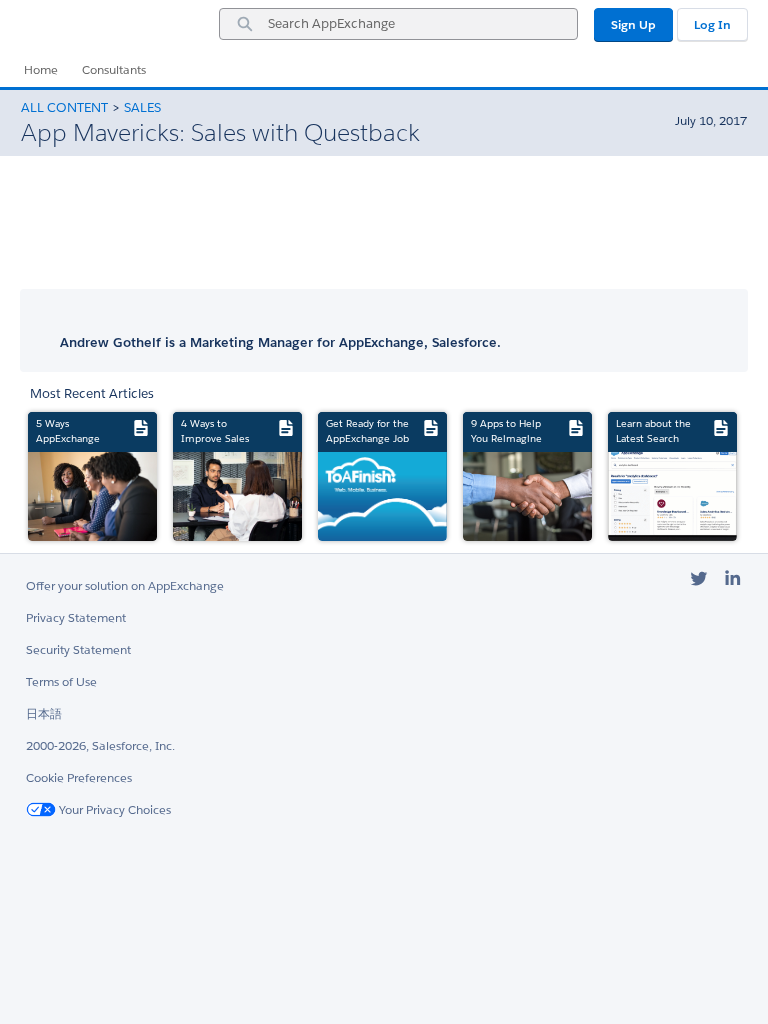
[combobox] (398, 24)
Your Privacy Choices (113, 809)
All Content (64, 107)
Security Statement (78, 649)
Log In (712, 24)
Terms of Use (61, 681)
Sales (142, 107)
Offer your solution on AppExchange (125, 585)
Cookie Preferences (79, 777)
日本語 (44, 713)
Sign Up (633, 24)
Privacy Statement (76, 617)
